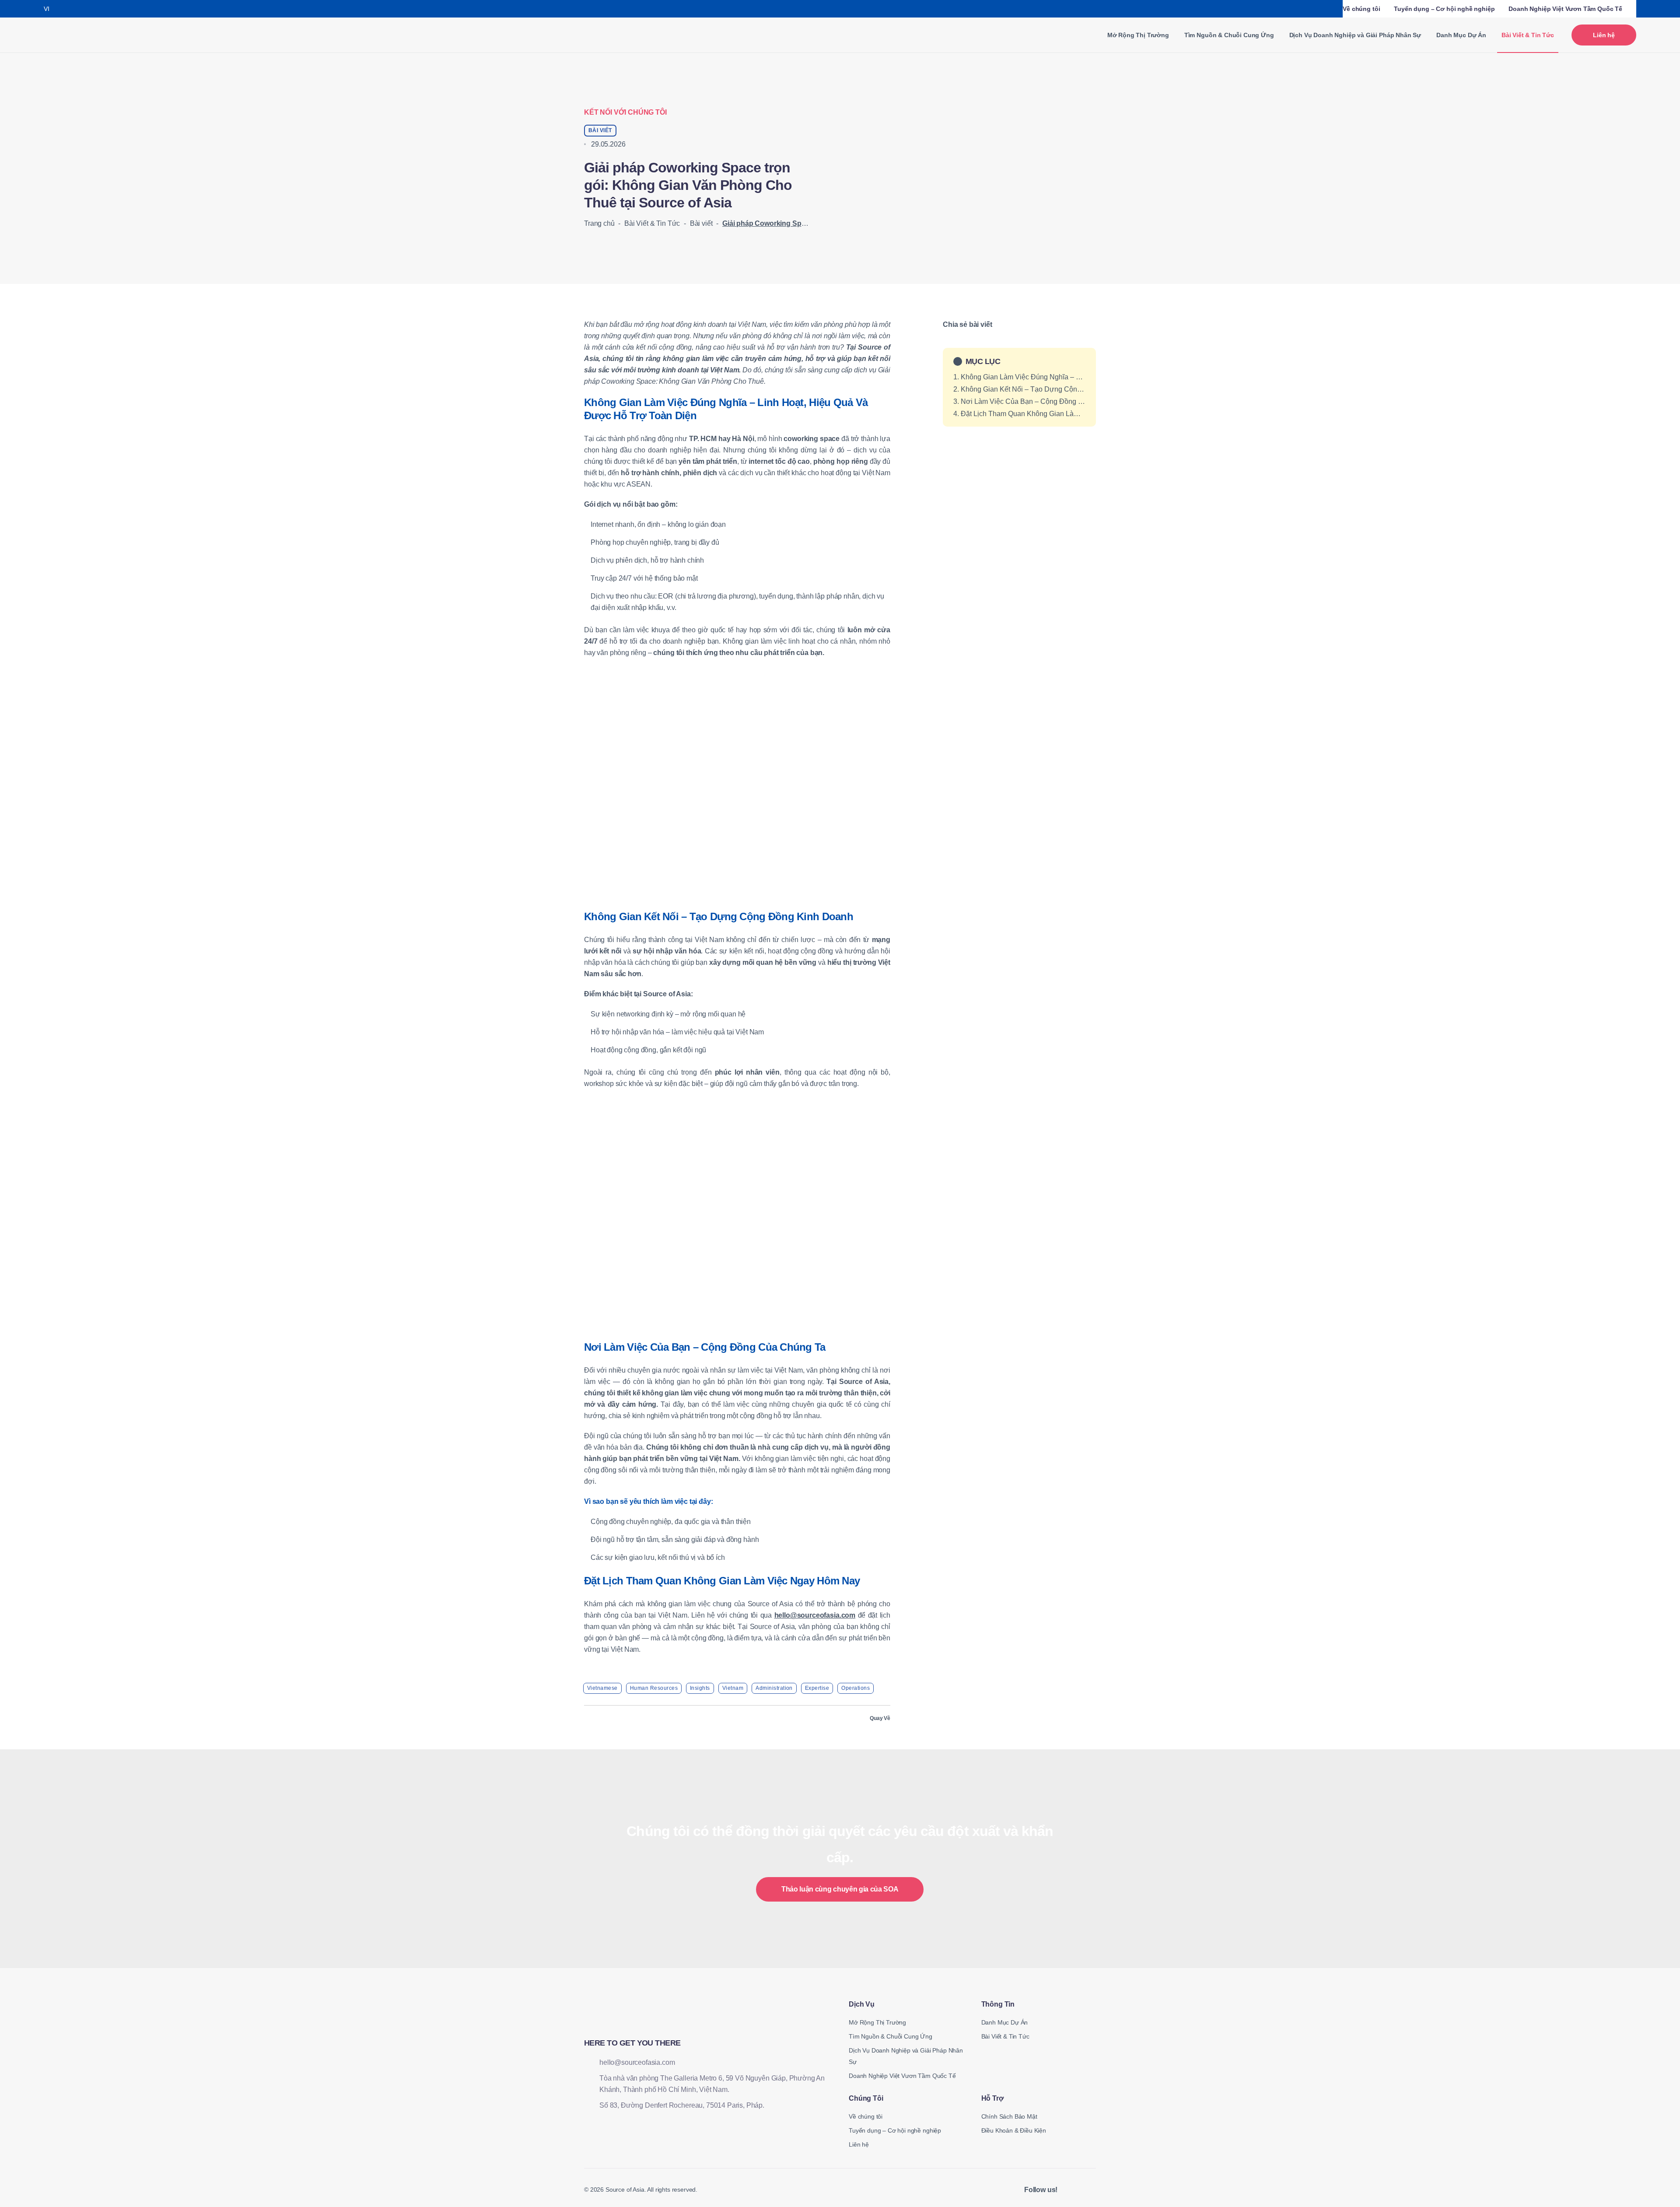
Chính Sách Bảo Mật (1009, 2116)
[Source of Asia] (76, 35)
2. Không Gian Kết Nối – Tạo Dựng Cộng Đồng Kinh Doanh (1019, 389)
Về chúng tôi (1361, 9)
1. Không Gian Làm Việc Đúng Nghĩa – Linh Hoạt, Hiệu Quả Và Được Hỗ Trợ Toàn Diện (1019, 377)
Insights (700, 1688)
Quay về (880, 1718)
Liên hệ (1604, 35)
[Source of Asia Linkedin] (1070, 2190)
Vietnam (733, 1688)
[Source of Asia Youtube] (1092, 2190)
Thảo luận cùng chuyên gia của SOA (840, 1889)
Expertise (817, 1688)
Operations (856, 1688)
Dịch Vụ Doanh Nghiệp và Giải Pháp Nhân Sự (1355, 35)
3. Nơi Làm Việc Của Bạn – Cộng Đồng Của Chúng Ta (1019, 401)
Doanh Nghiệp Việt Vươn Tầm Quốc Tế (1565, 9)
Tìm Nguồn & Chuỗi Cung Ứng (1229, 35)
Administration (774, 1688)
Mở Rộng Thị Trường (1138, 35)
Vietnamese (602, 1688)
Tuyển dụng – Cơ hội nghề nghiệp (1444, 9)
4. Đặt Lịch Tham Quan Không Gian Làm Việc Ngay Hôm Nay (1019, 414)
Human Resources (654, 1688)
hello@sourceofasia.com (815, 1615)
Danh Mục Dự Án (1461, 35)
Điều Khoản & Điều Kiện (1014, 2130)
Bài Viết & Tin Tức (652, 223)
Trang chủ (599, 223)
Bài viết (701, 223)
